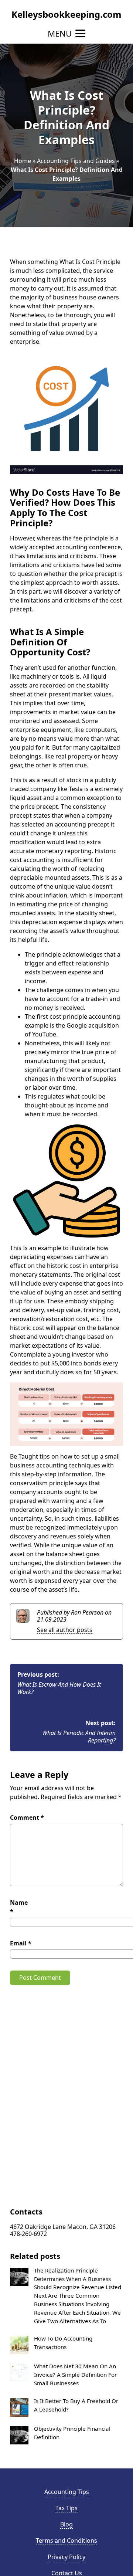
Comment (27, 1818)
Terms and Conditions (66, 2541)
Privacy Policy (66, 2557)
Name (19, 1907)
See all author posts (65, 1630)
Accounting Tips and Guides (76, 161)
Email (21, 1943)
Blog (66, 2524)
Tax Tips (66, 2508)
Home (23, 161)
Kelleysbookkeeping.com (66, 14)
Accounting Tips (67, 2492)
